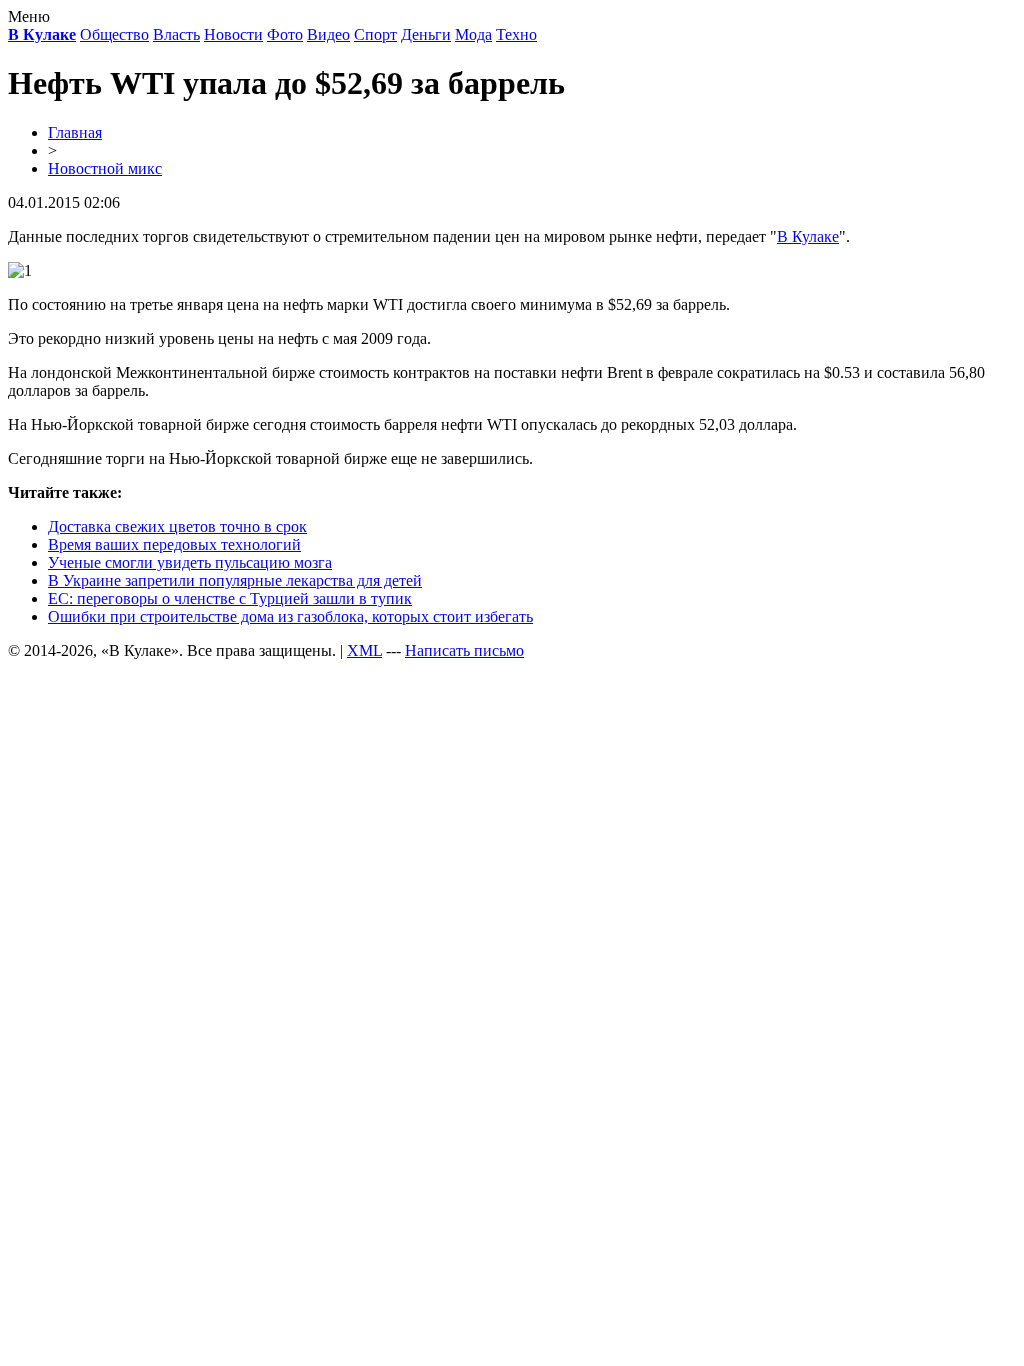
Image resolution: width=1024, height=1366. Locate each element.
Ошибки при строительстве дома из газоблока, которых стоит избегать (290, 616)
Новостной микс (105, 168)
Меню (29, 16)
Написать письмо (464, 650)
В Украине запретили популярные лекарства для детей (235, 580)
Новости (233, 34)
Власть (176, 34)
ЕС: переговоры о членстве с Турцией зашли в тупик (230, 598)
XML (364, 650)
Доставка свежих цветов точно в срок (177, 526)
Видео (328, 34)
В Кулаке (808, 236)
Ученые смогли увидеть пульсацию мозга (190, 562)
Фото (285, 34)
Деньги (426, 34)
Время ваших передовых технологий (174, 544)
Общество (114, 34)
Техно (516, 34)
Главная (75, 132)
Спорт (375, 34)
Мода (473, 34)
